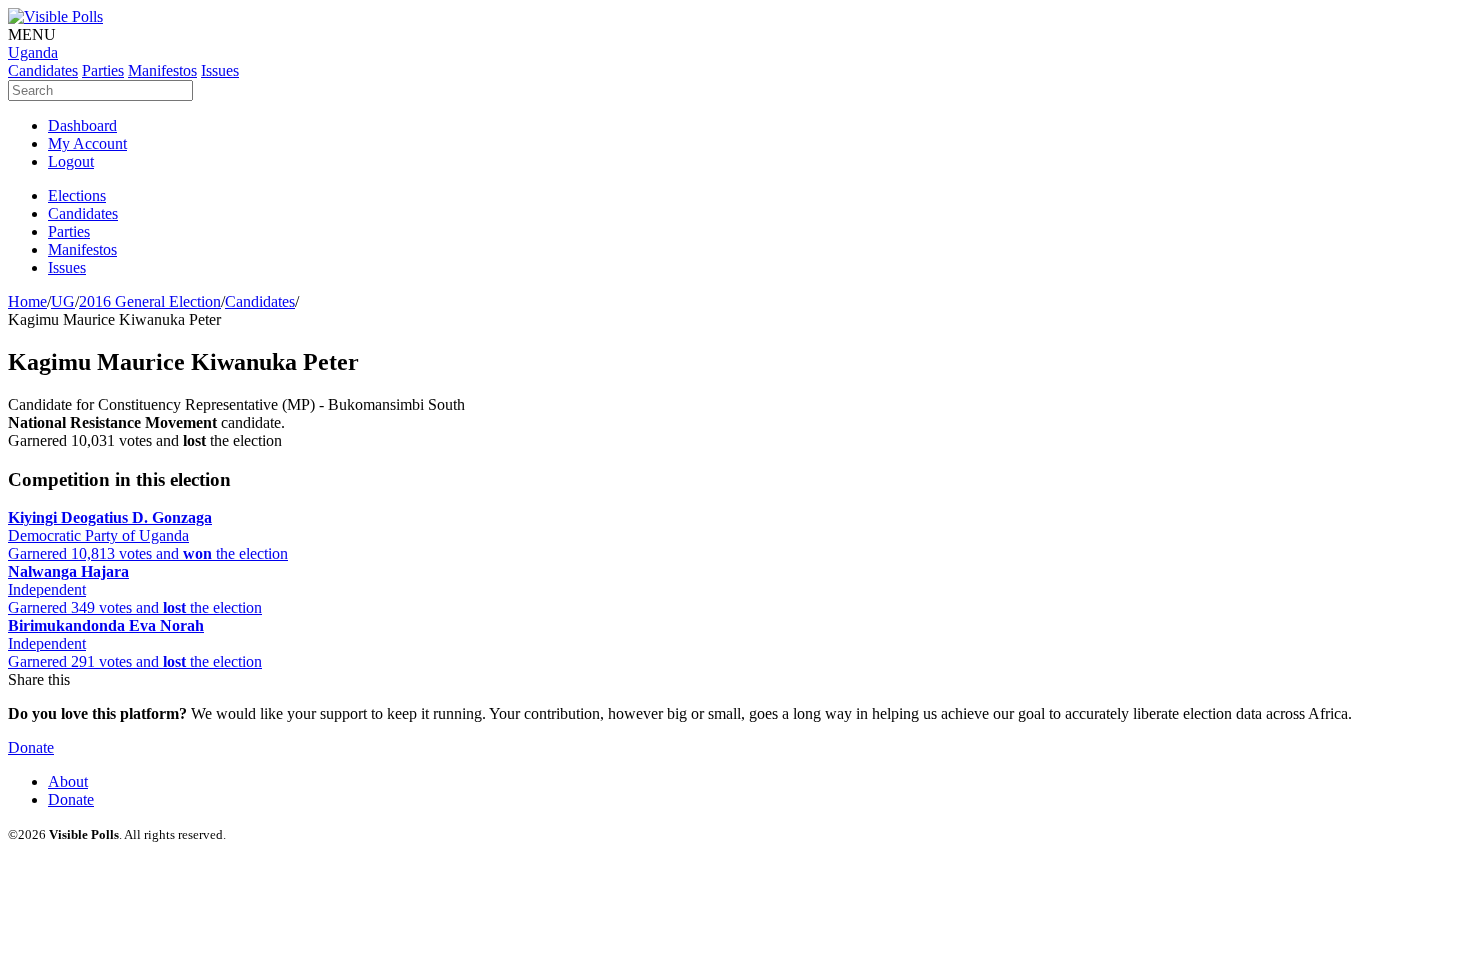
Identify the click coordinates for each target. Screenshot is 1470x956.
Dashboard (82, 125)
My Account (87, 143)
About (68, 781)
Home (27, 301)
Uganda (33, 52)
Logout (71, 161)
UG (63, 301)
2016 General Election (150, 301)
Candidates (260, 301)
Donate (31, 747)
